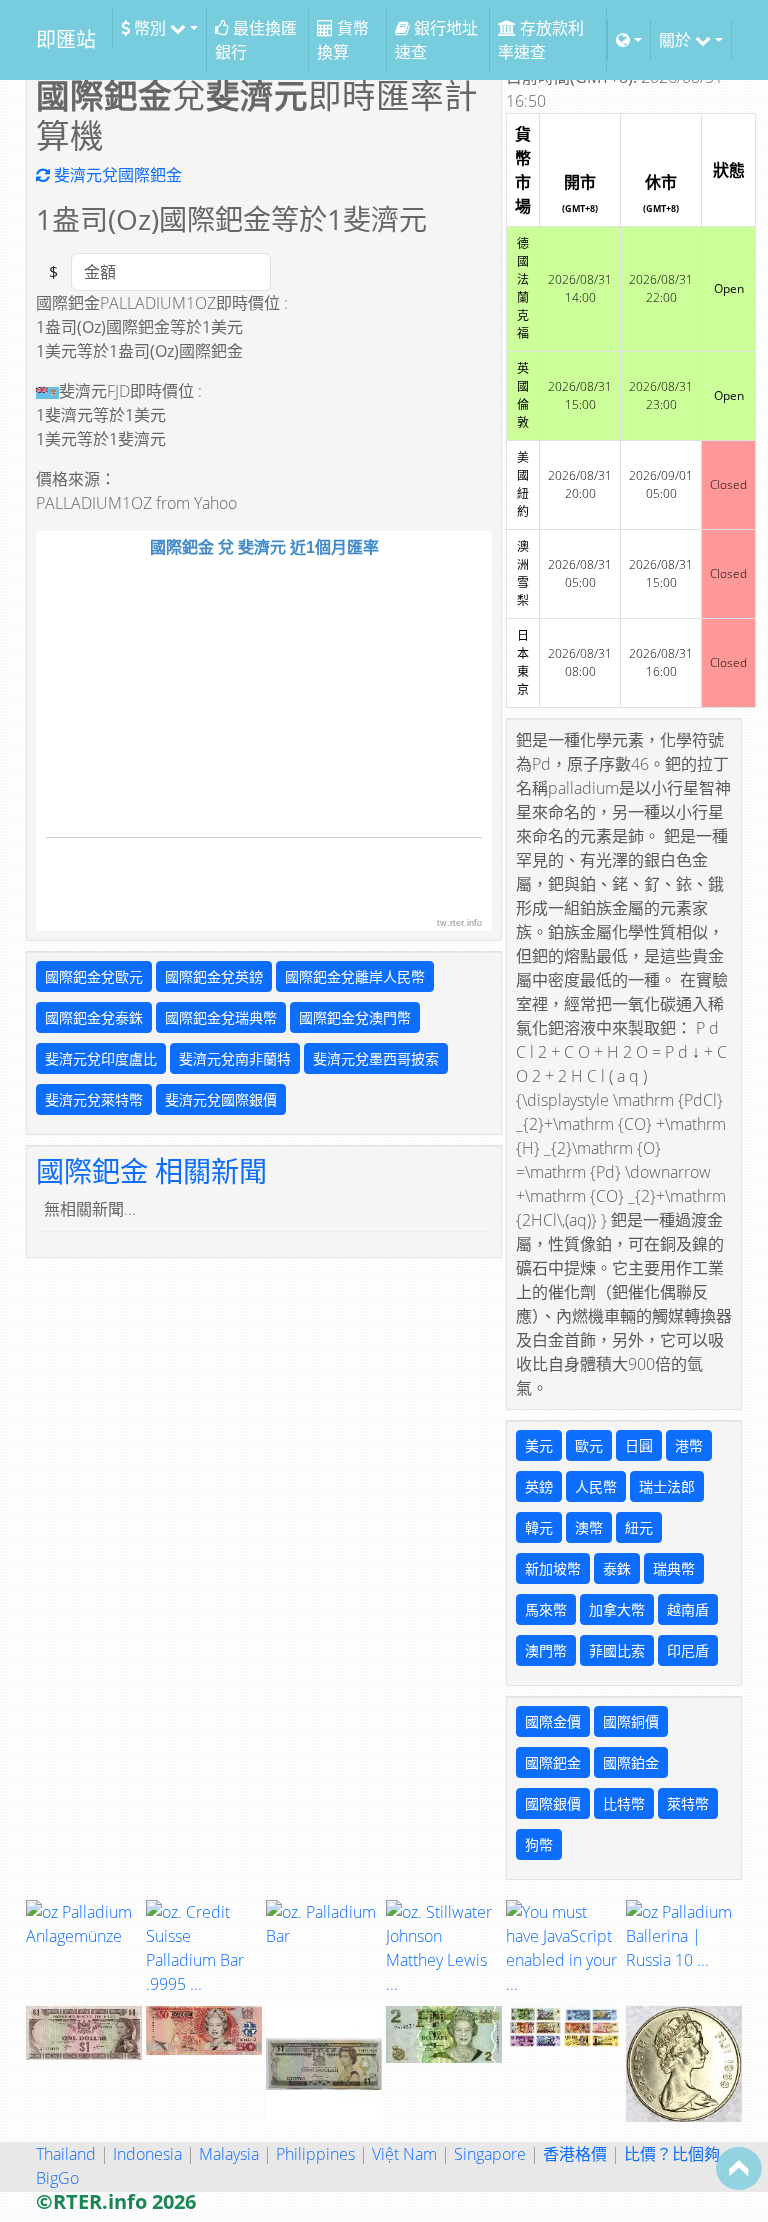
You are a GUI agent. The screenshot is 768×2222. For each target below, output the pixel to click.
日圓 (639, 1445)
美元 (539, 1445)
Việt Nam (404, 2154)
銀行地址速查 (436, 40)
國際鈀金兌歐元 (94, 976)
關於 (677, 40)
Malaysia (229, 2154)
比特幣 (624, 1803)
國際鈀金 (553, 1762)
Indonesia (147, 2154)
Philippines (315, 2154)
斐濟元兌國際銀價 (221, 1099)
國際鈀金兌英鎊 (214, 976)
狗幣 (539, 1844)
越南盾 (688, 1609)
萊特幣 (688, 1803)
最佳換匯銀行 (256, 40)
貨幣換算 (343, 40)
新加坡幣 (553, 1568)
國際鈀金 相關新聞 (151, 1171)
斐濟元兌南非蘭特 (235, 1058)
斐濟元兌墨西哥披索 (376, 1058)
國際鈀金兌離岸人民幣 (355, 976)
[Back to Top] (739, 2168)
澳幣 (589, 1527)
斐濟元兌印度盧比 (101, 1058)
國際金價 (553, 1721)
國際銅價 (631, 1721)
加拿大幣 (617, 1609)
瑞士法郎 (667, 1486)
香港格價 (575, 2154)
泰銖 (617, 1568)
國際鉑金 (631, 1762)
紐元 (639, 1527)
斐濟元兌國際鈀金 (116, 175)
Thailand (66, 2154)
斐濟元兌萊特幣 (94, 1099)
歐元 (589, 1445)
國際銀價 (553, 1803)
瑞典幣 (674, 1568)
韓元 (539, 1527)
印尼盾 (688, 1650)
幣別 (150, 28)
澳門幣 (546, 1650)
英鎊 (539, 1486)
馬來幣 (546, 1609)
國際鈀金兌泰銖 (94, 1017)
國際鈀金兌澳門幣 (355, 1017)
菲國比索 (617, 1650)
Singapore (490, 2154)
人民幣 (596, 1486)
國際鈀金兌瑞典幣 (221, 1017)
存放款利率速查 (541, 40)
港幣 (689, 1445)
